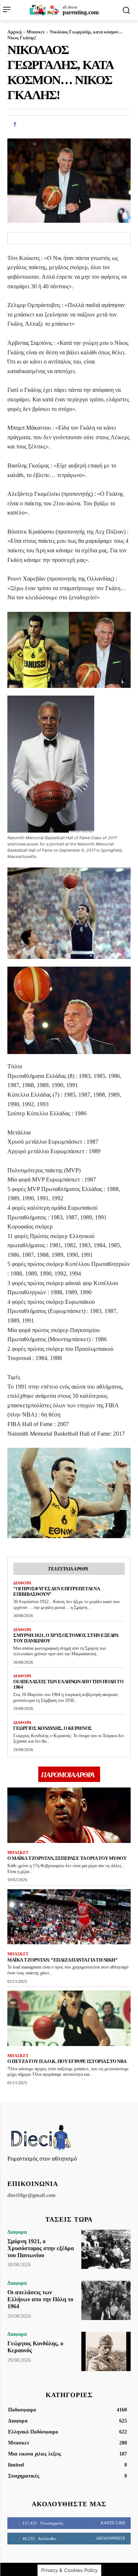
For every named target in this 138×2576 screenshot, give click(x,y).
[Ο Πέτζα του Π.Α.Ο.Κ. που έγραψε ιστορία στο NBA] (69, 2018)
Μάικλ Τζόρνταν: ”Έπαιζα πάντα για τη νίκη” (62, 1960)
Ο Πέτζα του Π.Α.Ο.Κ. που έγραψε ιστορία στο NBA (67, 2061)
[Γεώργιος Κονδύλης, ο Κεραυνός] (106, 2351)
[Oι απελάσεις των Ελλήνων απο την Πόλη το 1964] (106, 2300)
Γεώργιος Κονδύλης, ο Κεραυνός (53, 1728)
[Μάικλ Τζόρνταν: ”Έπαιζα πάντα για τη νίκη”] (69, 1917)
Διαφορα (22, 1583)
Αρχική (15, 32)
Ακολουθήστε (111, 2538)
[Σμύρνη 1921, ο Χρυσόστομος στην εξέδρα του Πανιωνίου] (106, 2249)
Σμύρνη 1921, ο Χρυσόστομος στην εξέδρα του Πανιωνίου (66, 1638)
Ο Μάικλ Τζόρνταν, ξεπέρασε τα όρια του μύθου (67, 1858)
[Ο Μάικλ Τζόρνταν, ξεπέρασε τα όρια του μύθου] (69, 1815)
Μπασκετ (36, 32)
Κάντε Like (113, 2523)
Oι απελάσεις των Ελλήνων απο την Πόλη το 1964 (40, 2299)
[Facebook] (15, 124)
